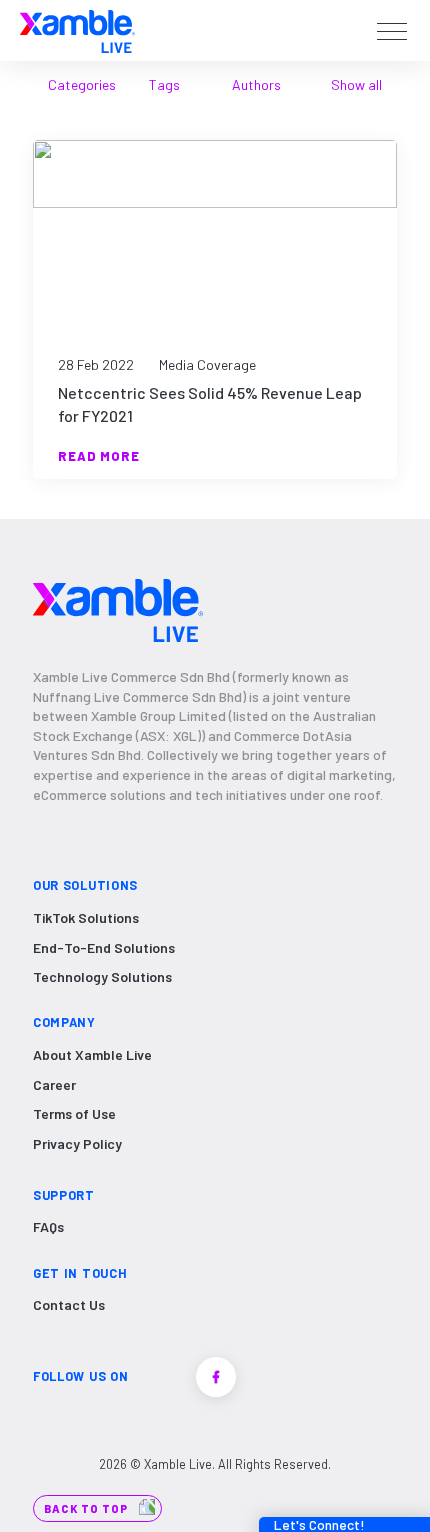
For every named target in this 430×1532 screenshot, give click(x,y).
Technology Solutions (102, 976)
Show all (356, 84)
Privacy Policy (77, 1143)
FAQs (48, 1226)
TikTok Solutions (86, 917)
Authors (256, 84)
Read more (99, 456)
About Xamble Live (92, 1054)
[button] (392, 32)
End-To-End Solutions (104, 947)
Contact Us (69, 1304)
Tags (164, 84)
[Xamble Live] (77, 30)
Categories (82, 84)
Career (54, 1084)
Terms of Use (74, 1113)
